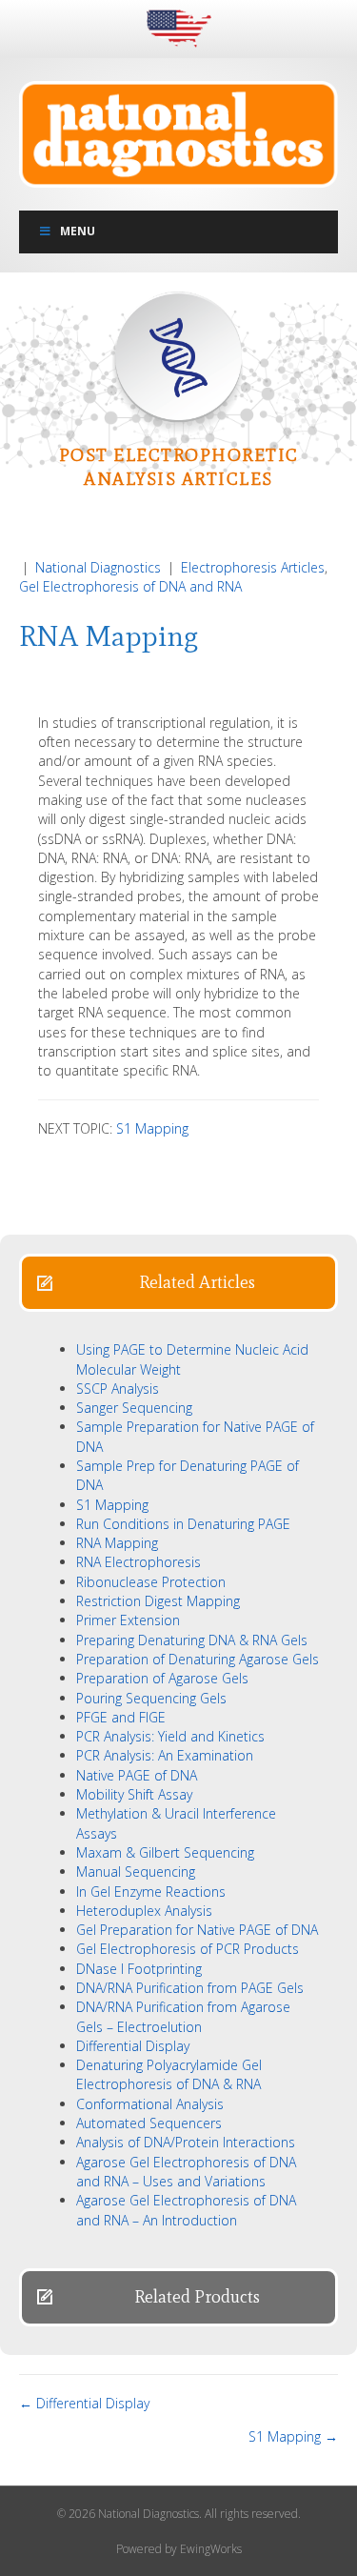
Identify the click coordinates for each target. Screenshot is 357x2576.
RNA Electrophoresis (139, 1562)
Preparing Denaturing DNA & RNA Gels (192, 1640)
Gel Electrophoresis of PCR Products (188, 1949)
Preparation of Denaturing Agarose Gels (198, 1659)
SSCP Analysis (118, 1389)
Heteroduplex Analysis (144, 1911)
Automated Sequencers (149, 2123)
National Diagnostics (98, 567)
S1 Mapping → (293, 2436)
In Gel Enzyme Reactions (151, 1892)
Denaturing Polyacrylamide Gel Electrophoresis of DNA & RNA (169, 2074)
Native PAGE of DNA (137, 1775)
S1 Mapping (152, 1128)
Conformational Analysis (150, 2104)
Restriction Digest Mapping (158, 1601)
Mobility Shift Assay (134, 1794)
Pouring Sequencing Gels (151, 1698)
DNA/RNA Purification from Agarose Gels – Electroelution (183, 2016)
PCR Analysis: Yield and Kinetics (170, 1736)
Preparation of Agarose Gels (162, 1678)
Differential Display (133, 2046)
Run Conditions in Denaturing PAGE (183, 1524)
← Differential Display (84, 2403)
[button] (178, 1283)
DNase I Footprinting (139, 1969)
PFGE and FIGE (121, 1717)
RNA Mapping (117, 1543)
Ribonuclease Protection (151, 1582)
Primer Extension (128, 1620)
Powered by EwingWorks (179, 2549)
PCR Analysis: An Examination (165, 1755)
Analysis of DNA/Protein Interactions (186, 2142)
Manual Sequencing (136, 1872)
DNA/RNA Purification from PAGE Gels (190, 1988)
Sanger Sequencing (134, 1408)
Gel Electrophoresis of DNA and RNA (130, 586)
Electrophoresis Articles (253, 567)
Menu (78, 231)
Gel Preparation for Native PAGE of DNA (197, 1930)
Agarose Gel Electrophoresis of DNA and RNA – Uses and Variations (186, 2172)
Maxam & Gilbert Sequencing (165, 1852)
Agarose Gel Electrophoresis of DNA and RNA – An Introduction (186, 2210)
